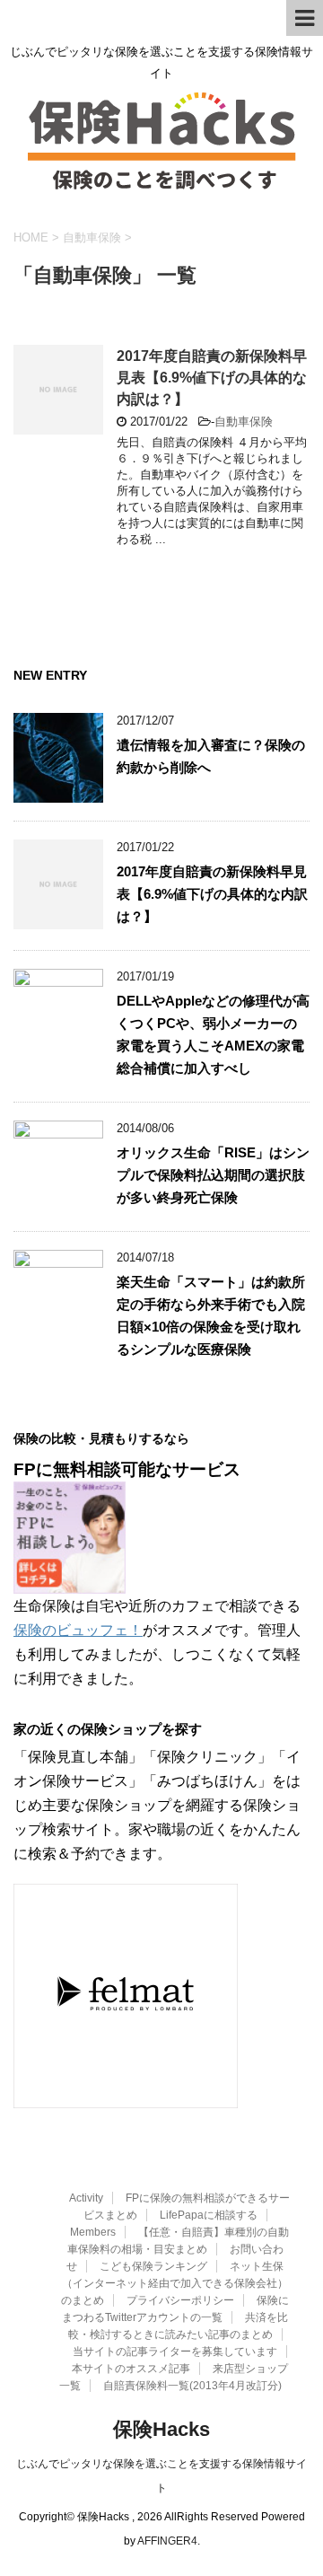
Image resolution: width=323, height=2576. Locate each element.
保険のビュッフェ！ (78, 1630)
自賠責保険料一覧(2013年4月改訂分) (192, 2386)
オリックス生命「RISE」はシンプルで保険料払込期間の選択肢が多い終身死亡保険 (213, 1175)
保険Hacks (161, 2429)
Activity (86, 2198)
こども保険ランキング (153, 2266)
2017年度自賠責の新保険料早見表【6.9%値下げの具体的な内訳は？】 (212, 378)
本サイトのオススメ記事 (131, 2369)
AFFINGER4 (167, 2541)
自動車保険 (244, 422)
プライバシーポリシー (180, 2300)
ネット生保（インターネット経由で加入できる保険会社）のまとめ (175, 2283)
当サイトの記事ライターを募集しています (175, 2352)
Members (93, 2232)
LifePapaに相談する (209, 2215)
